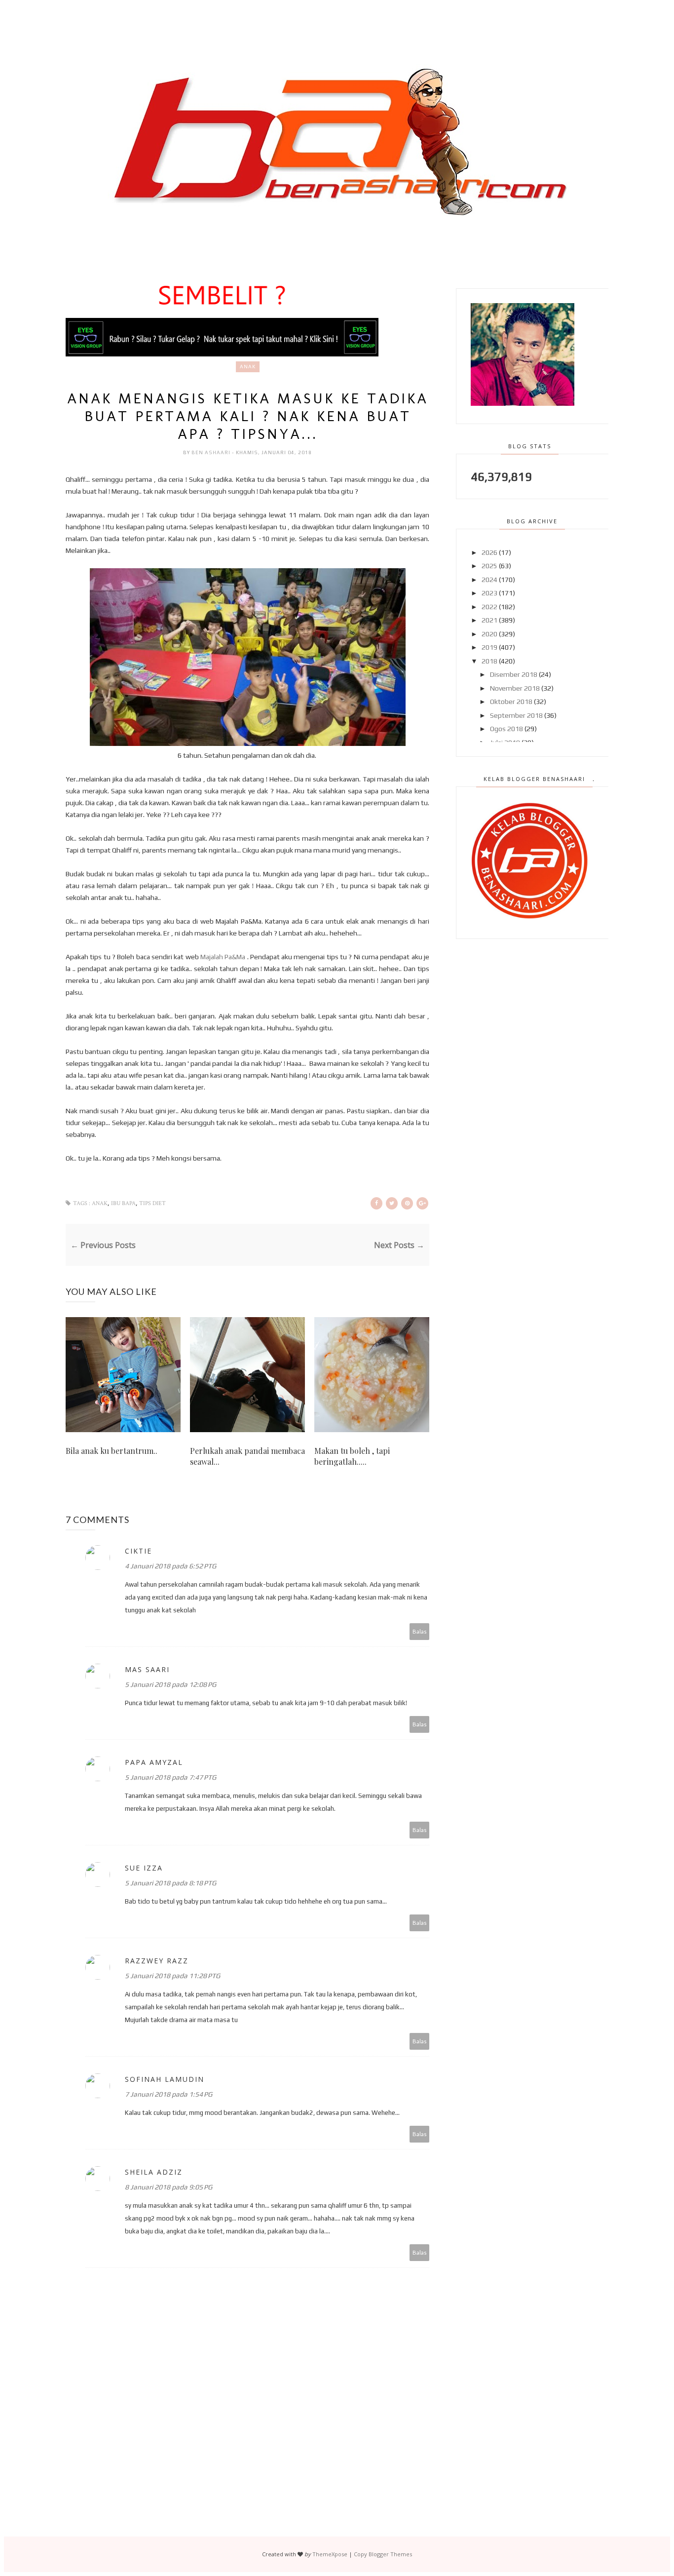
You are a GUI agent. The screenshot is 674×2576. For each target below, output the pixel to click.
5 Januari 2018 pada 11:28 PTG (172, 1976)
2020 (489, 634)
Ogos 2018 (506, 729)
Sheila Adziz (154, 2172)
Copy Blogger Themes (383, 2554)
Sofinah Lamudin (165, 2079)
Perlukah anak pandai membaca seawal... (247, 1456)
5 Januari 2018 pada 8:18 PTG (170, 1883)
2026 (489, 552)
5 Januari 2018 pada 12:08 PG (170, 1684)
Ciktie (138, 1551)
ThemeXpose (330, 2554)
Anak (248, 367)
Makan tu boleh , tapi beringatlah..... (352, 1456)
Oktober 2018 (511, 702)
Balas (420, 1631)
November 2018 (515, 688)
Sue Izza (144, 1868)
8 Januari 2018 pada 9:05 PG (168, 2187)
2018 (489, 661)
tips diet (152, 1203)
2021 (489, 620)
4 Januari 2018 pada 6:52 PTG (170, 1566)
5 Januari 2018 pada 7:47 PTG (170, 1777)
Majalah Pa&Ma (223, 957)
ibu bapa (123, 1203)
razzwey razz (157, 1961)
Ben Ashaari (212, 452)
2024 (489, 580)
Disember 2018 (514, 674)
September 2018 (516, 715)
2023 (489, 593)
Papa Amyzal (154, 1762)
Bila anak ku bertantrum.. (112, 1451)
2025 (489, 566)
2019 (489, 647)
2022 (489, 607)
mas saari (147, 1669)
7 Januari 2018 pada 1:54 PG (168, 2094)
